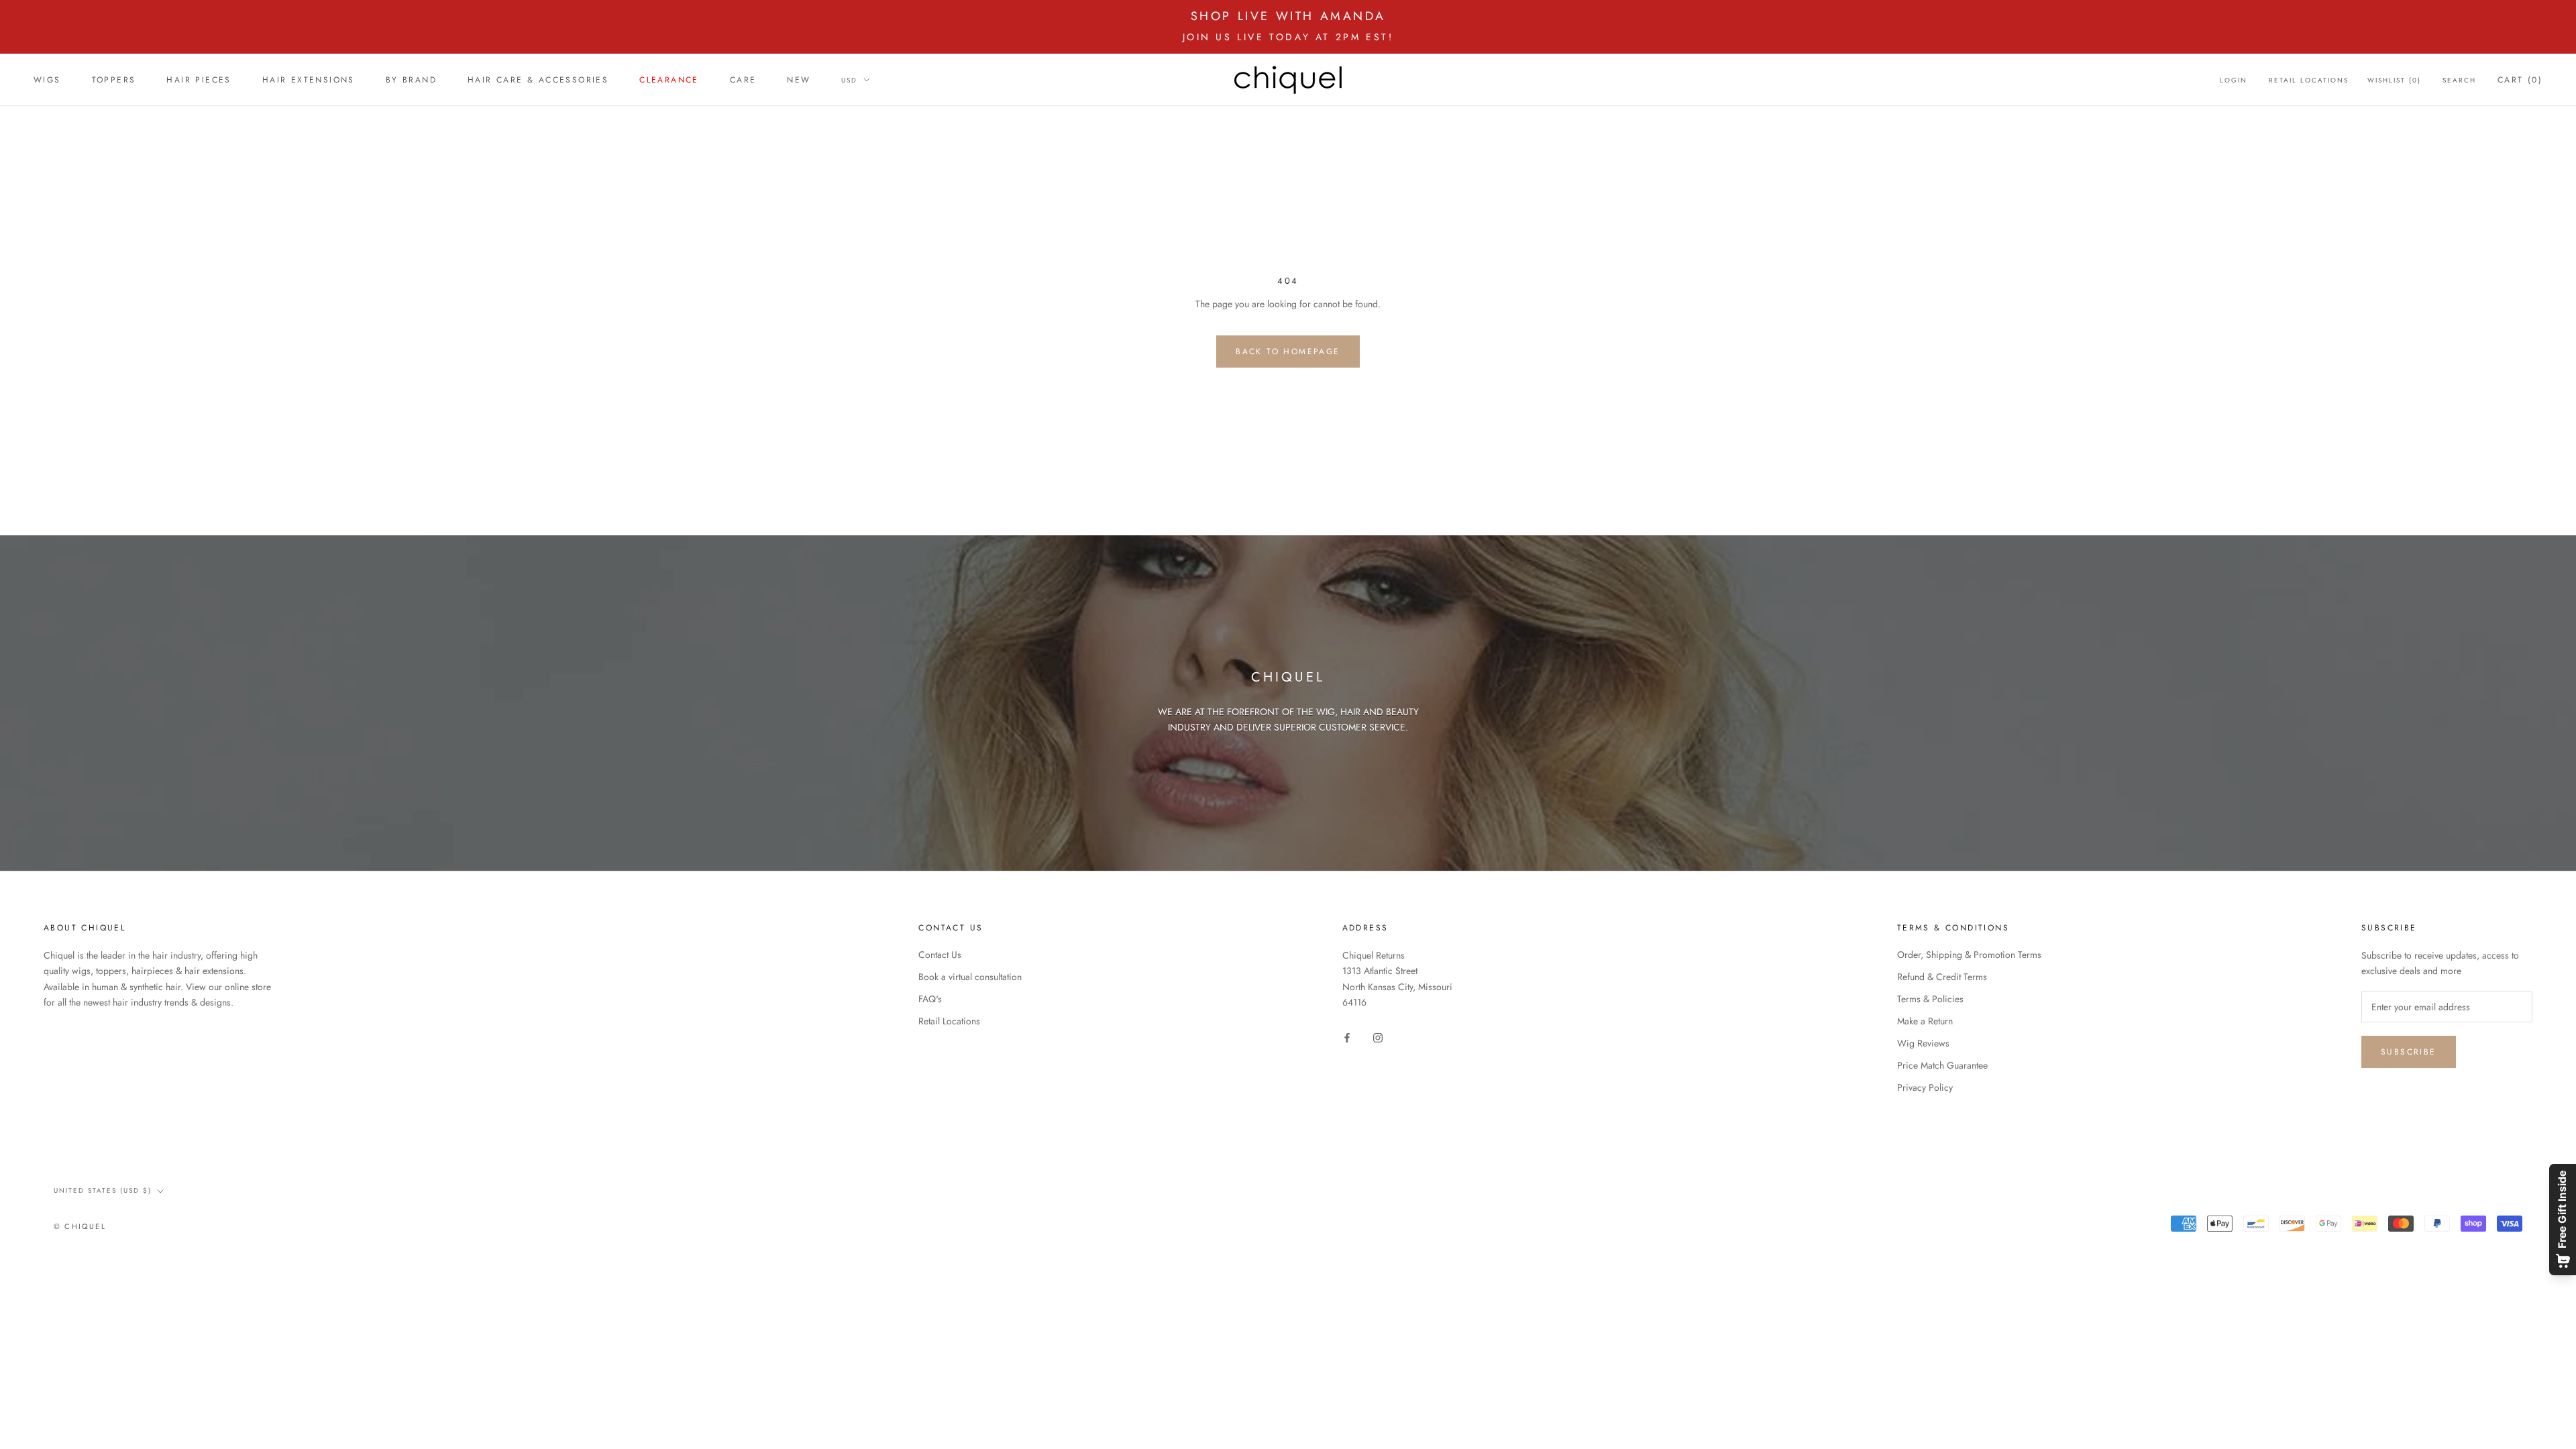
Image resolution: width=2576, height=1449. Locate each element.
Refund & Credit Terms (1942, 977)
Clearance (669, 80)
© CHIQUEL (80, 1226)
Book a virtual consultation (970, 977)
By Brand (411, 80)
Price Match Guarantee (1942, 1065)
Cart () (2520, 80)
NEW (799, 80)
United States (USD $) (103, 1190)
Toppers (114, 80)
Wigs (47, 80)
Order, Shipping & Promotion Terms (1969, 955)
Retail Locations (2309, 80)
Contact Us (940, 955)
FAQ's (930, 999)
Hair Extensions (309, 80)
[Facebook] (1347, 1037)
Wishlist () (2394, 80)
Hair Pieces (199, 80)
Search (2459, 80)
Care (743, 80)
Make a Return (1925, 1021)
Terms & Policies (1930, 999)
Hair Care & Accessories (538, 80)
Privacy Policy (1925, 1087)
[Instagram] (1378, 1037)
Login (2234, 80)
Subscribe (2409, 1052)
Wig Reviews (1923, 1043)
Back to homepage (1288, 352)
